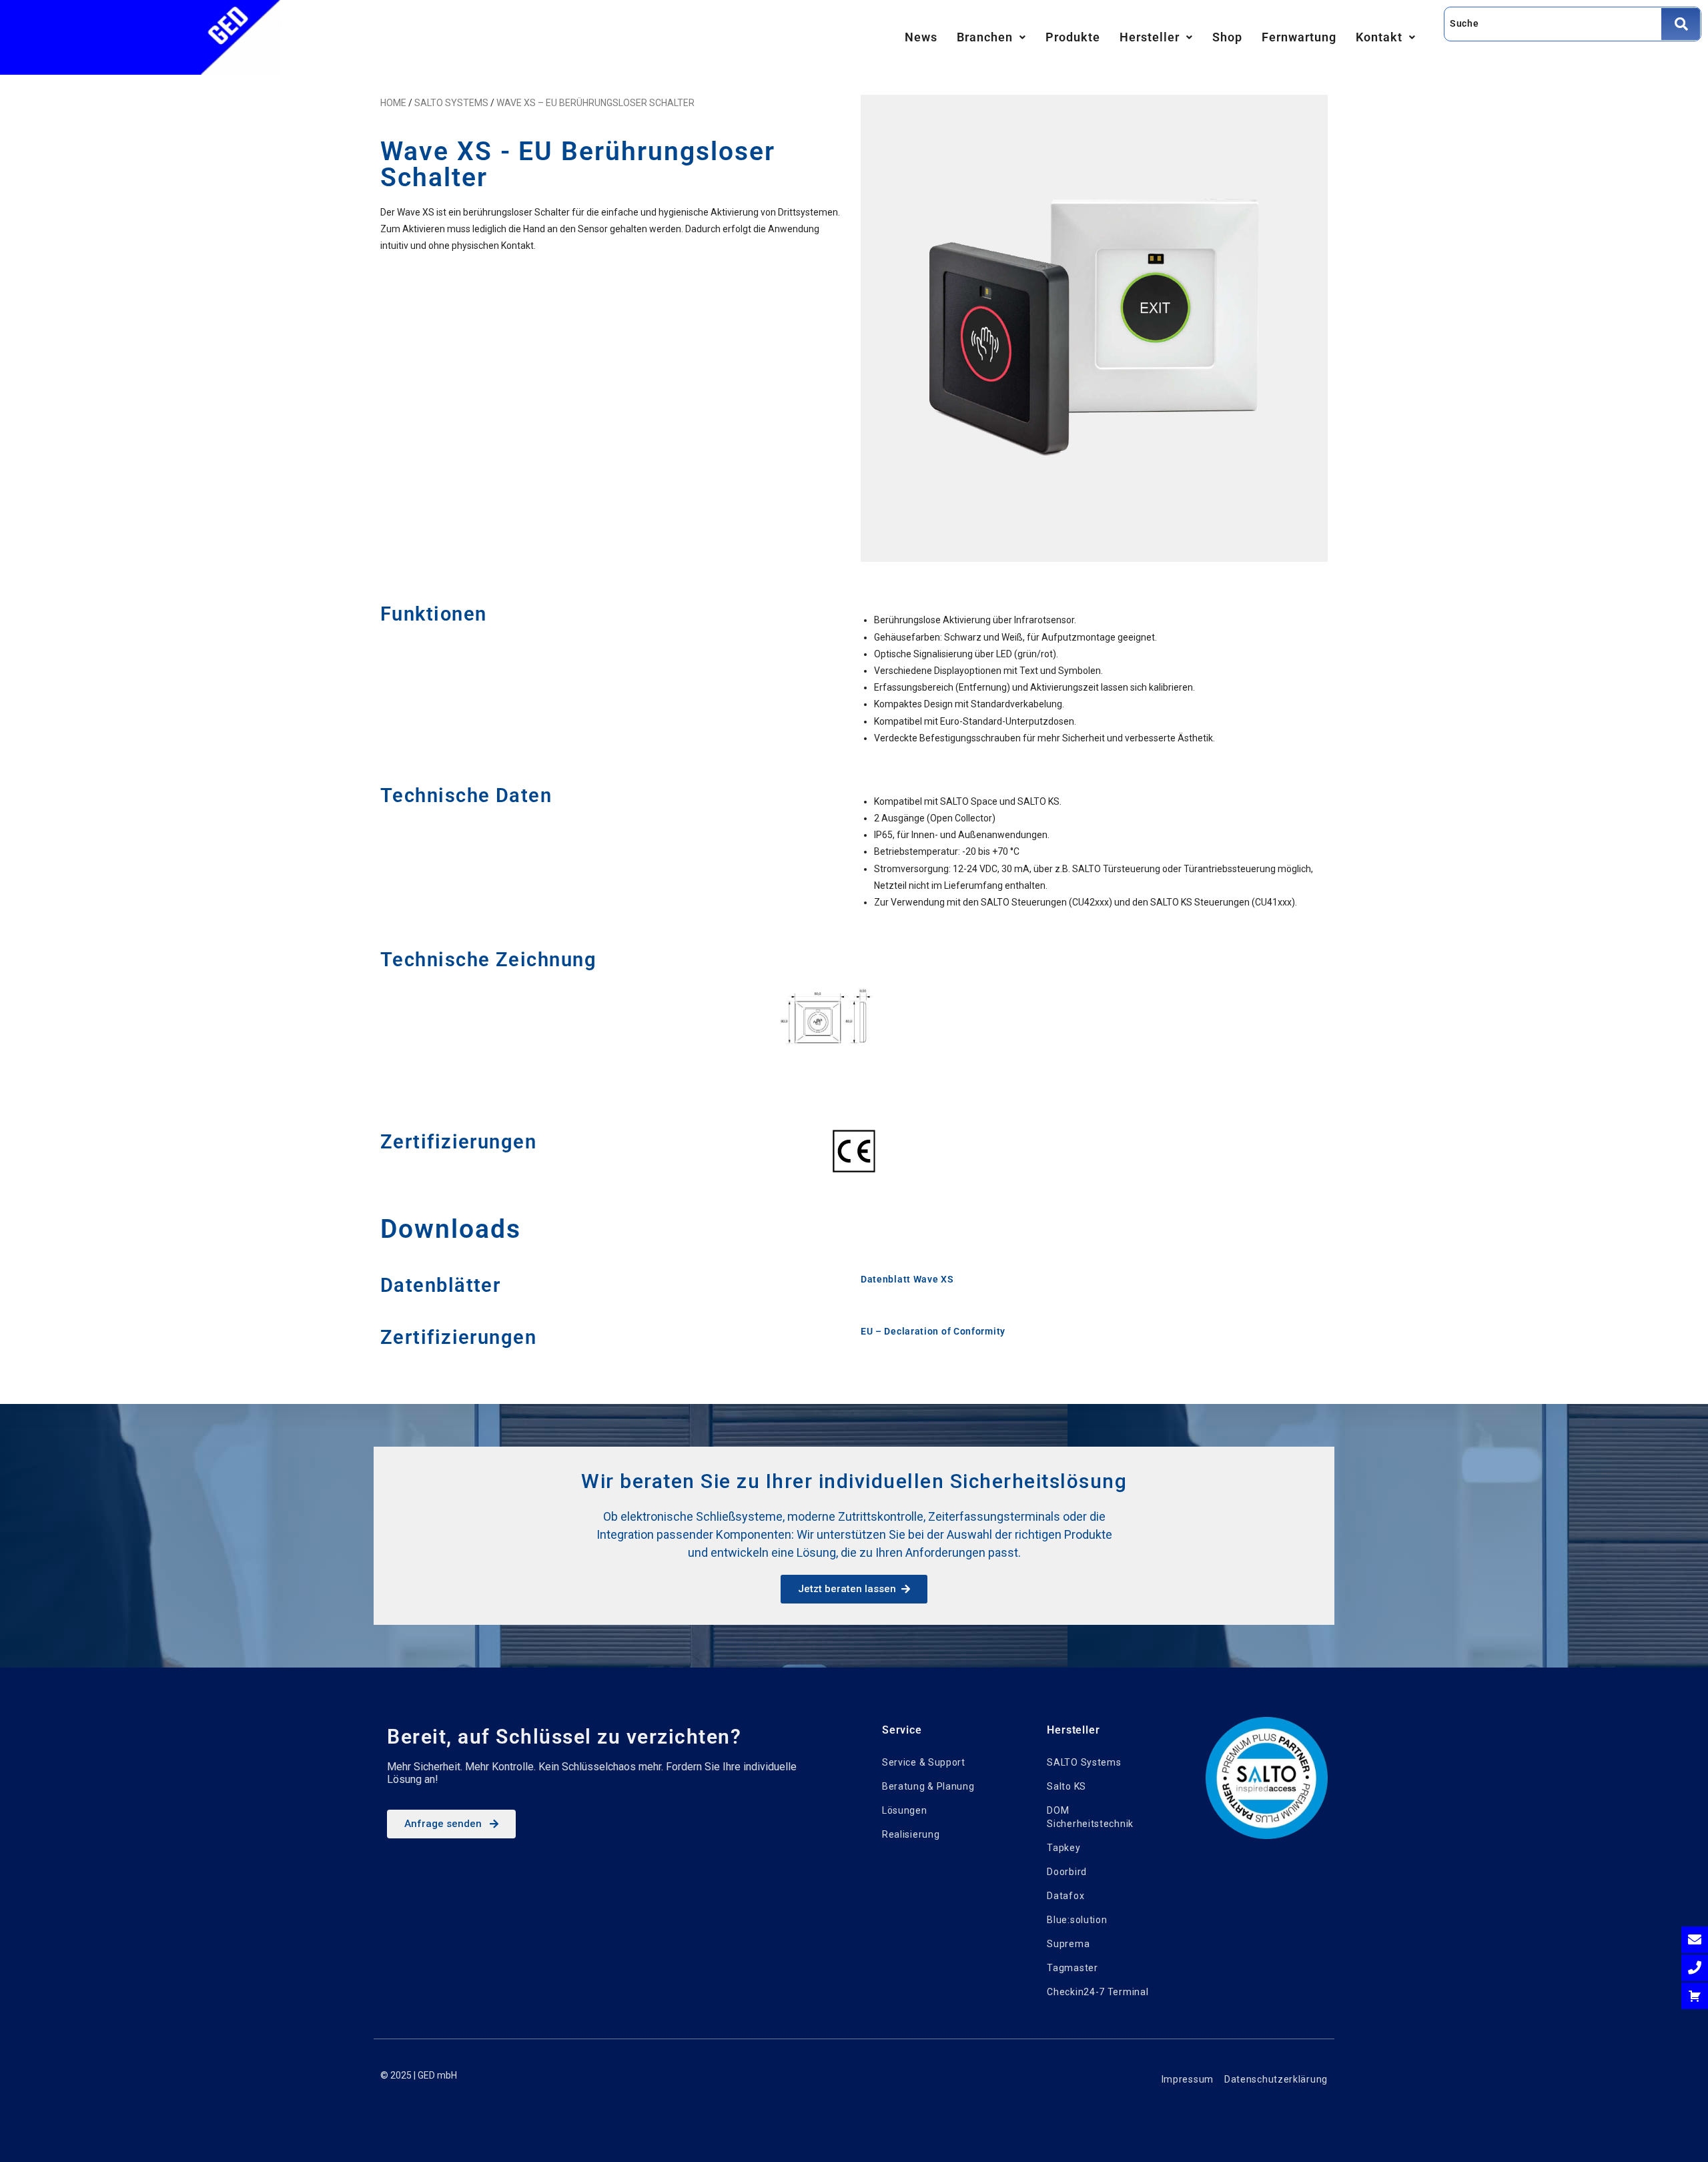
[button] (991, 37)
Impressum (1188, 2079)
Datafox (1065, 1896)
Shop (1227, 37)
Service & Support (924, 1762)
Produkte (1073, 37)
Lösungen (905, 1810)
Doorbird (1067, 1872)
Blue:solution (1077, 1920)
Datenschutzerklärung (1276, 2079)
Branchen (985, 37)
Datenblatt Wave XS (907, 1279)
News (921, 37)
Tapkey (1063, 1848)
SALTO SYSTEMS (451, 103)
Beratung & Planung (928, 1786)
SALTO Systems (1084, 1762)
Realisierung (911, 1834)
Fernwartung (1299, 37)
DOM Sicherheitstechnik (1090, 1817)
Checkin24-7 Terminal (1098, 1992)
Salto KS (1066, 1786)
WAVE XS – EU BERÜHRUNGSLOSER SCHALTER (595, 103)
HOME (393, 103)
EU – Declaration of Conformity (933, 1331)
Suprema (1068, 1944)
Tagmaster (1072, 1968)
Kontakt (1379, 37)
